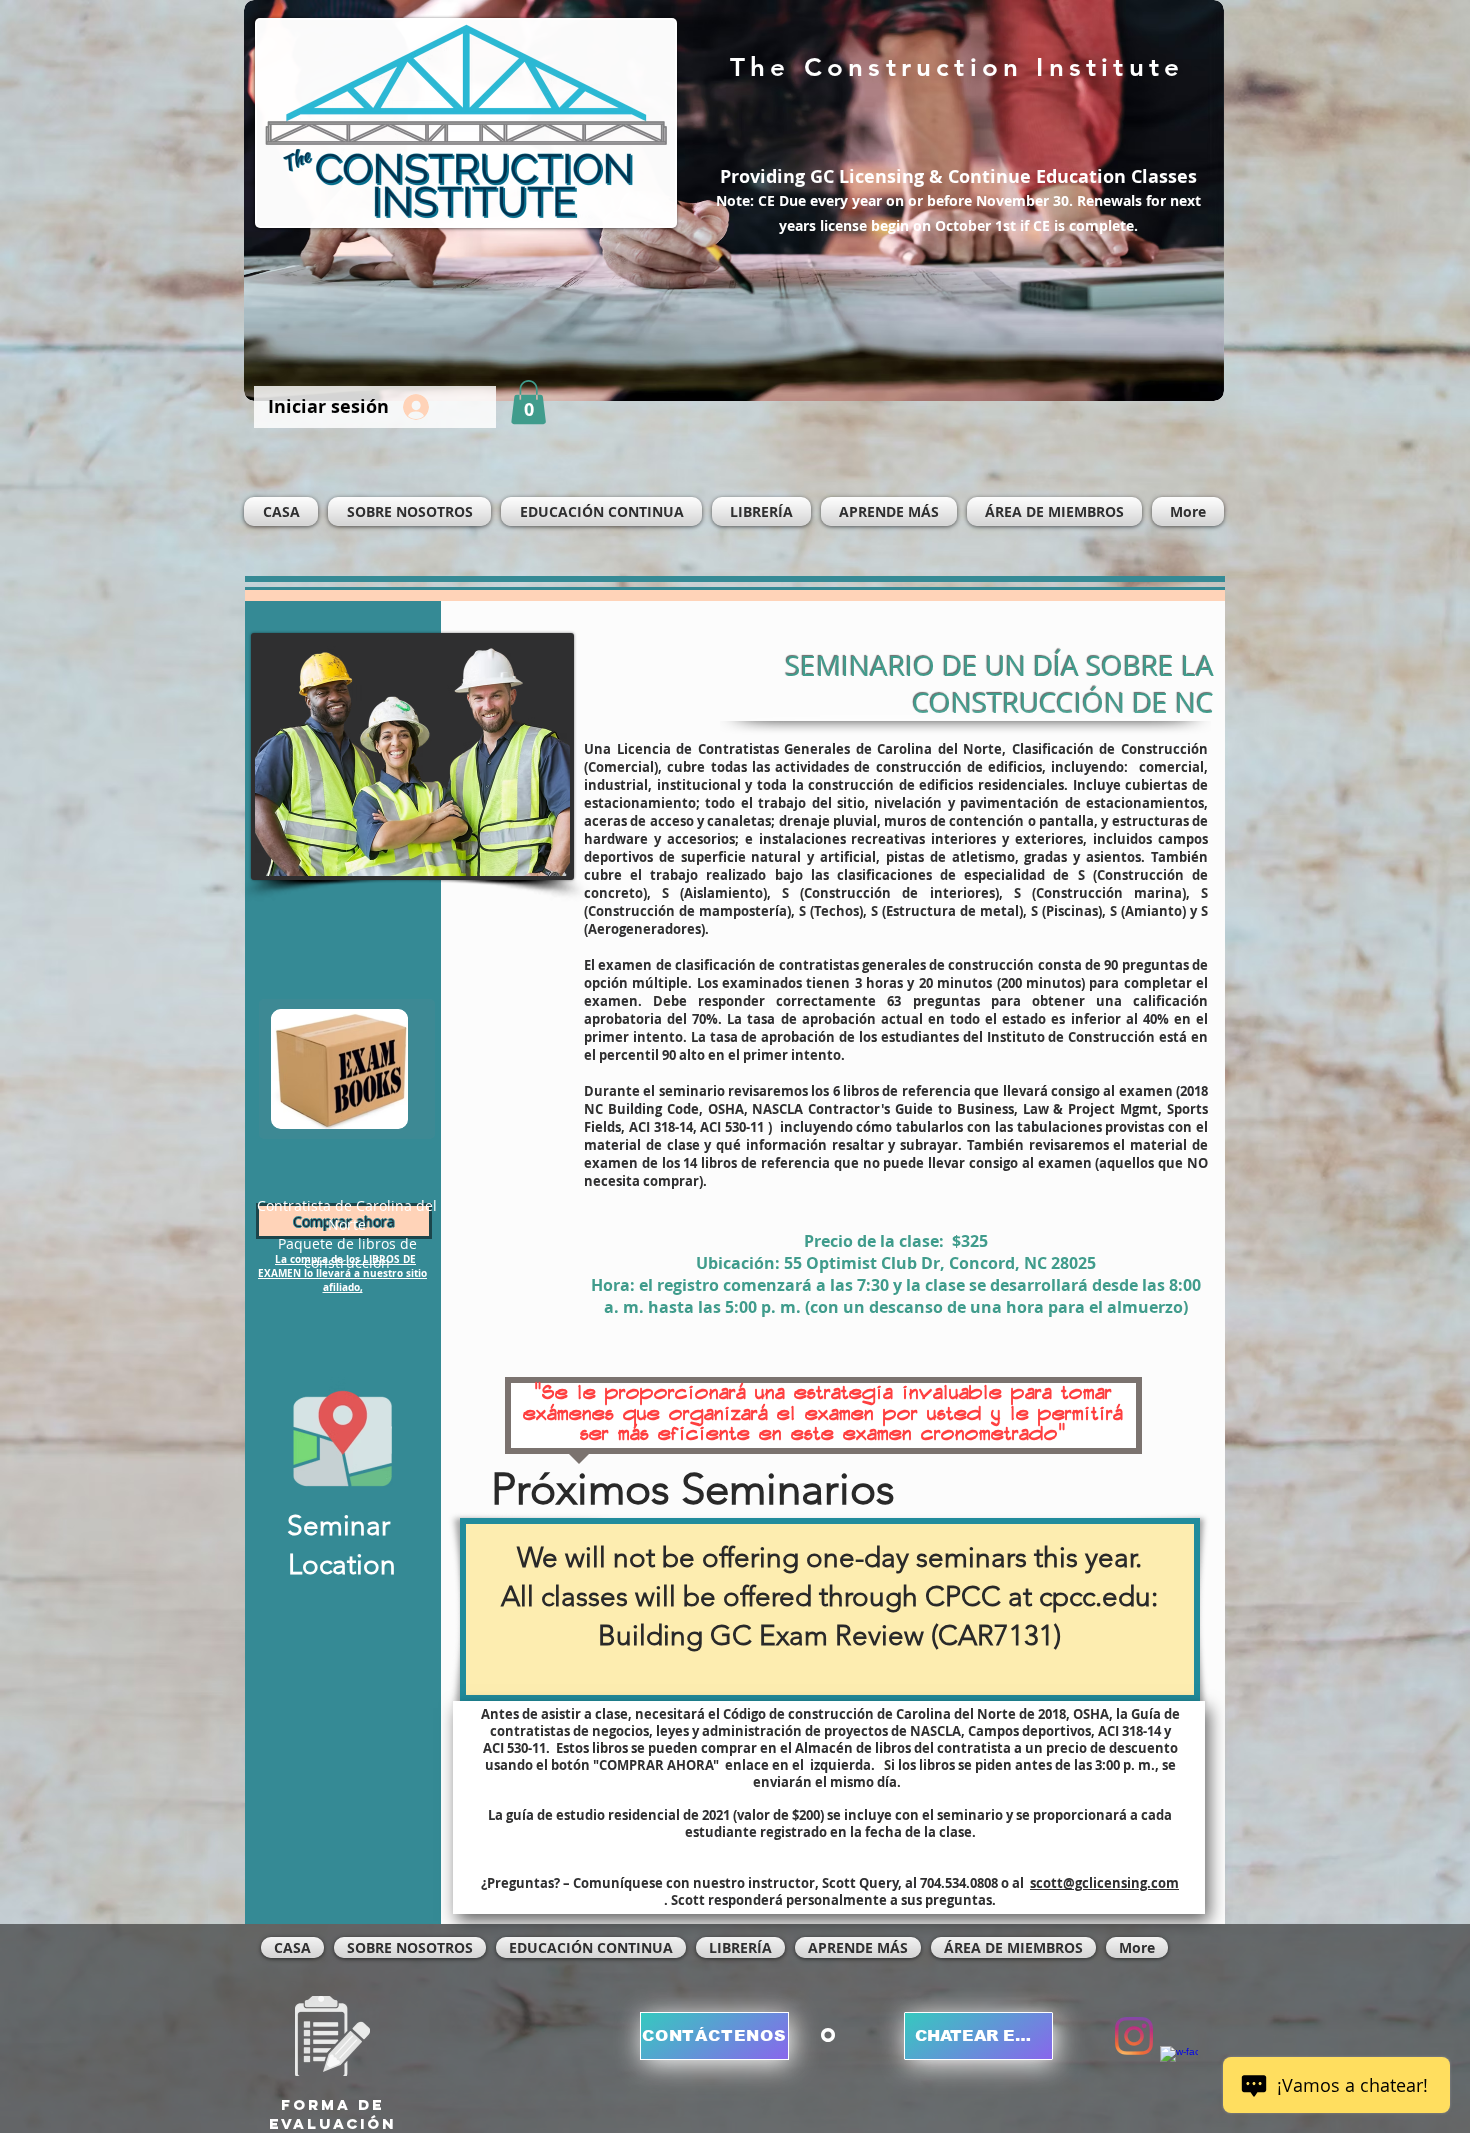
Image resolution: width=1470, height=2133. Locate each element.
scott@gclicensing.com (1104, 1883)
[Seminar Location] (342, 1436)
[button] (528, 402)
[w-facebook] (1179, 2065)
